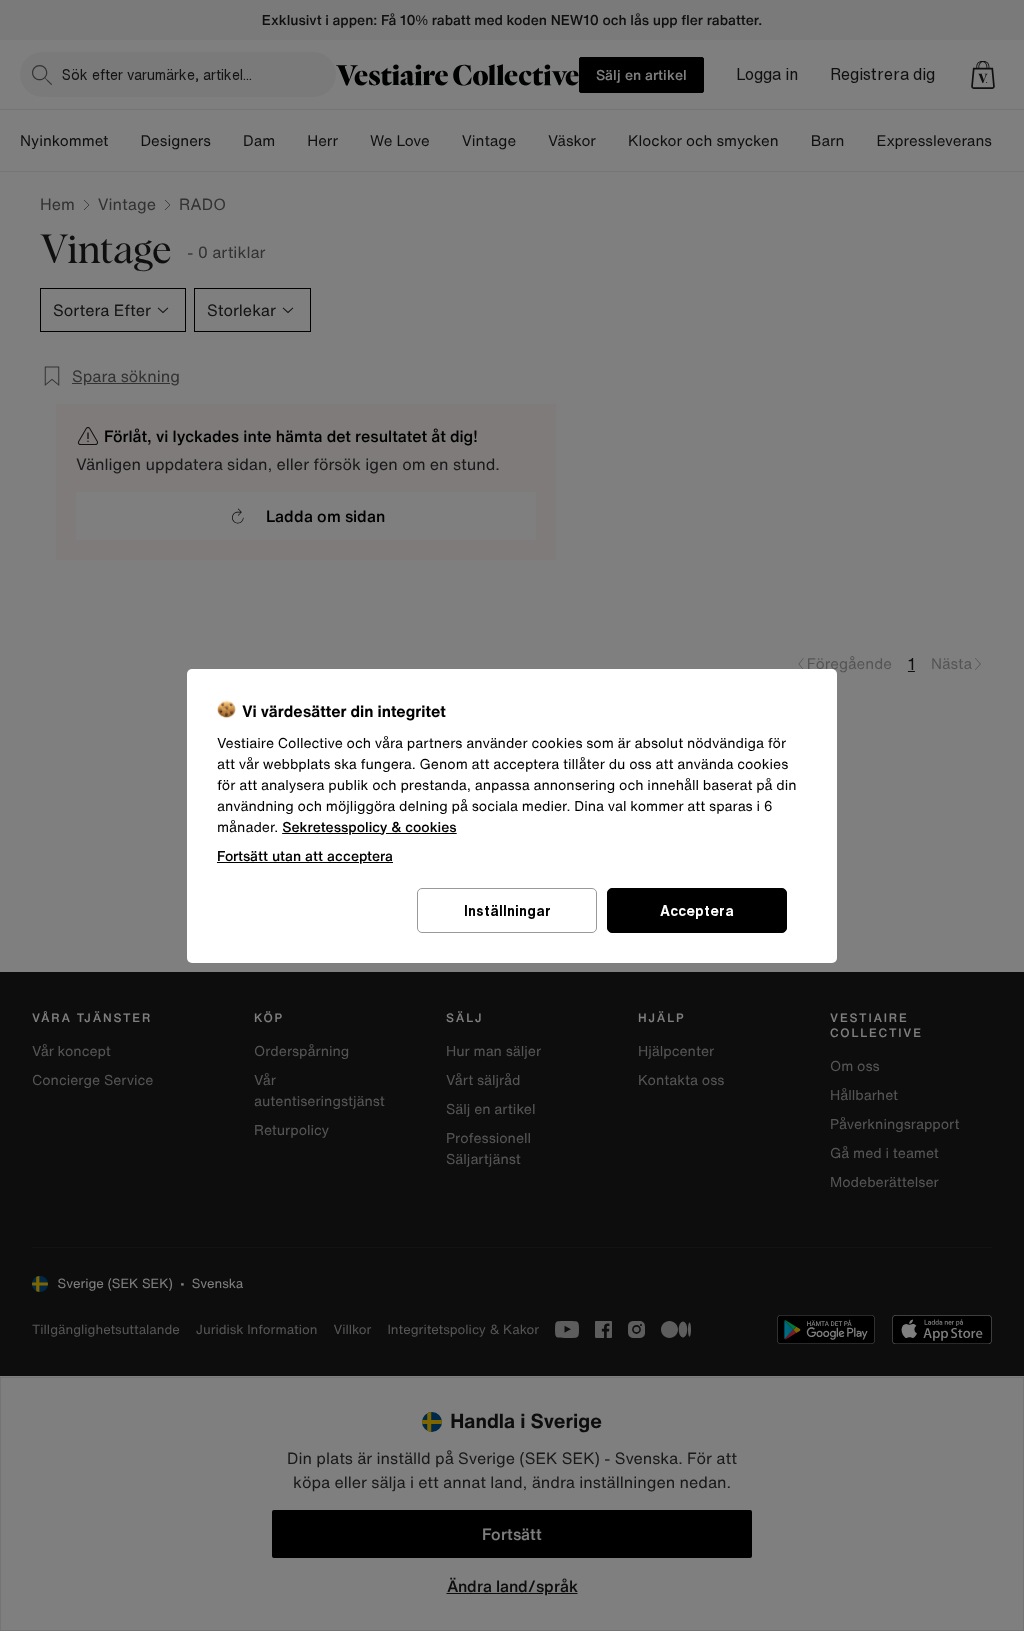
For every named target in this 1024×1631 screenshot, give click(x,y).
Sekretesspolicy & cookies (369, 827)
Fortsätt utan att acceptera (305, 855)
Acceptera (697, 910)
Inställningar (507, 910)
